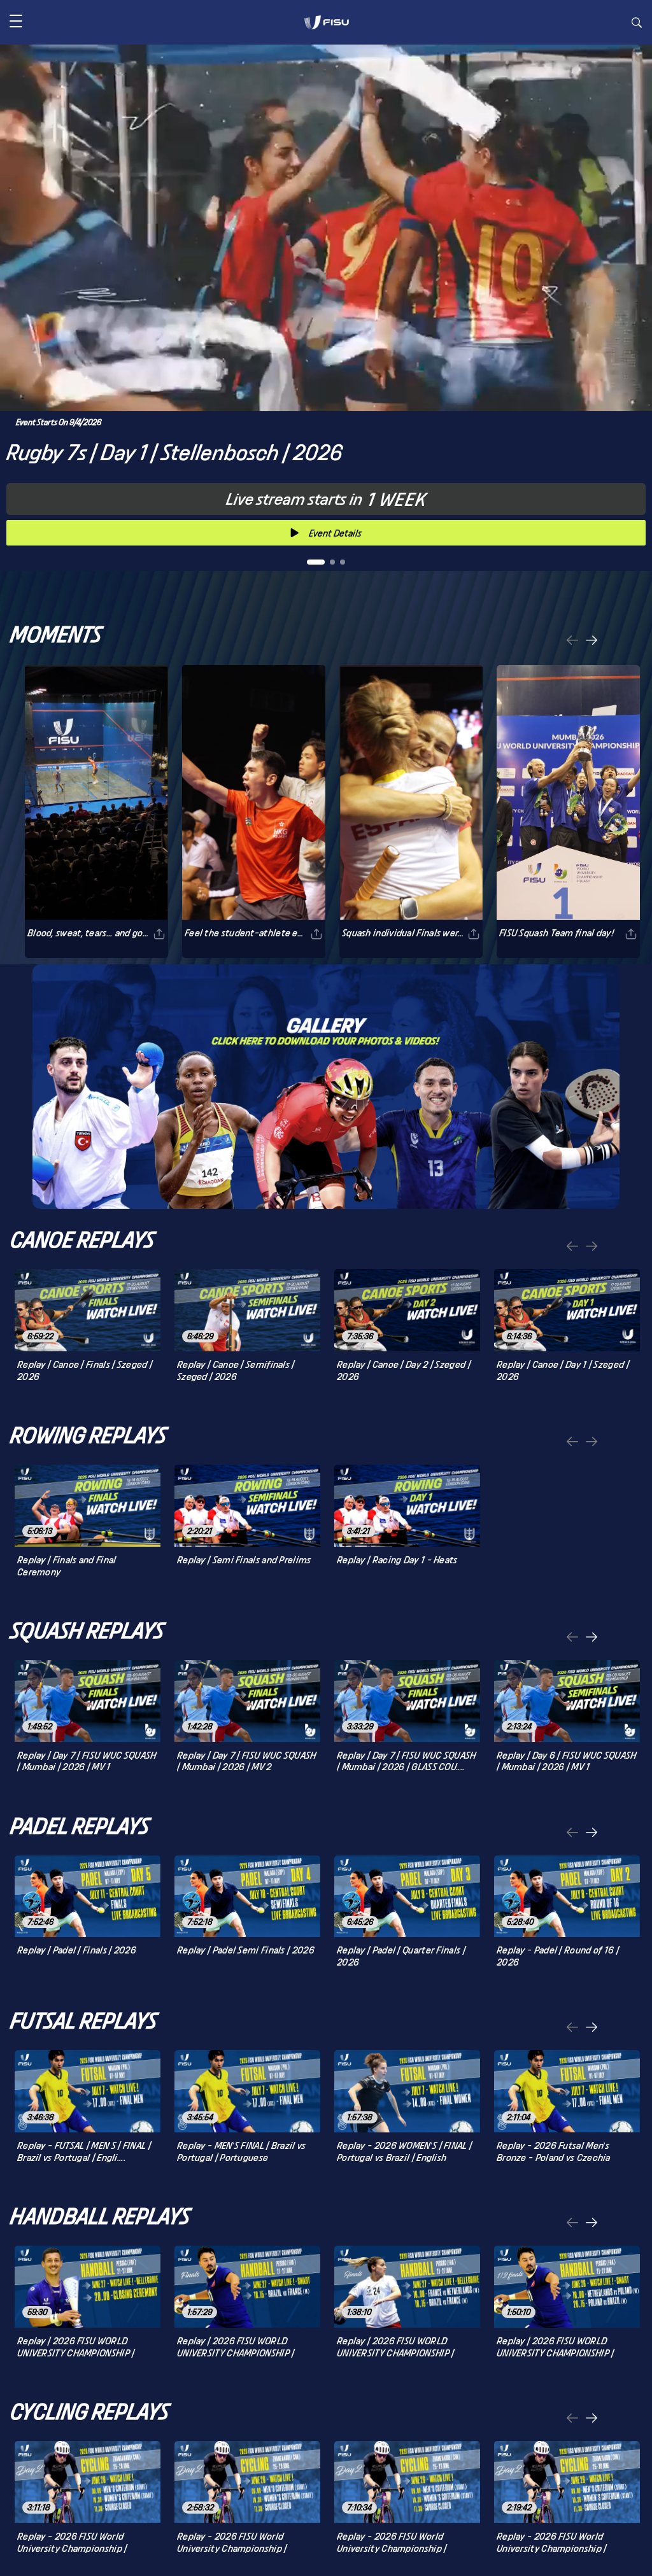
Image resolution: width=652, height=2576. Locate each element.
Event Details (335, 533)
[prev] (572, 641)
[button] (16, 22)
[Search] (637, 24)
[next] (592, 641)
